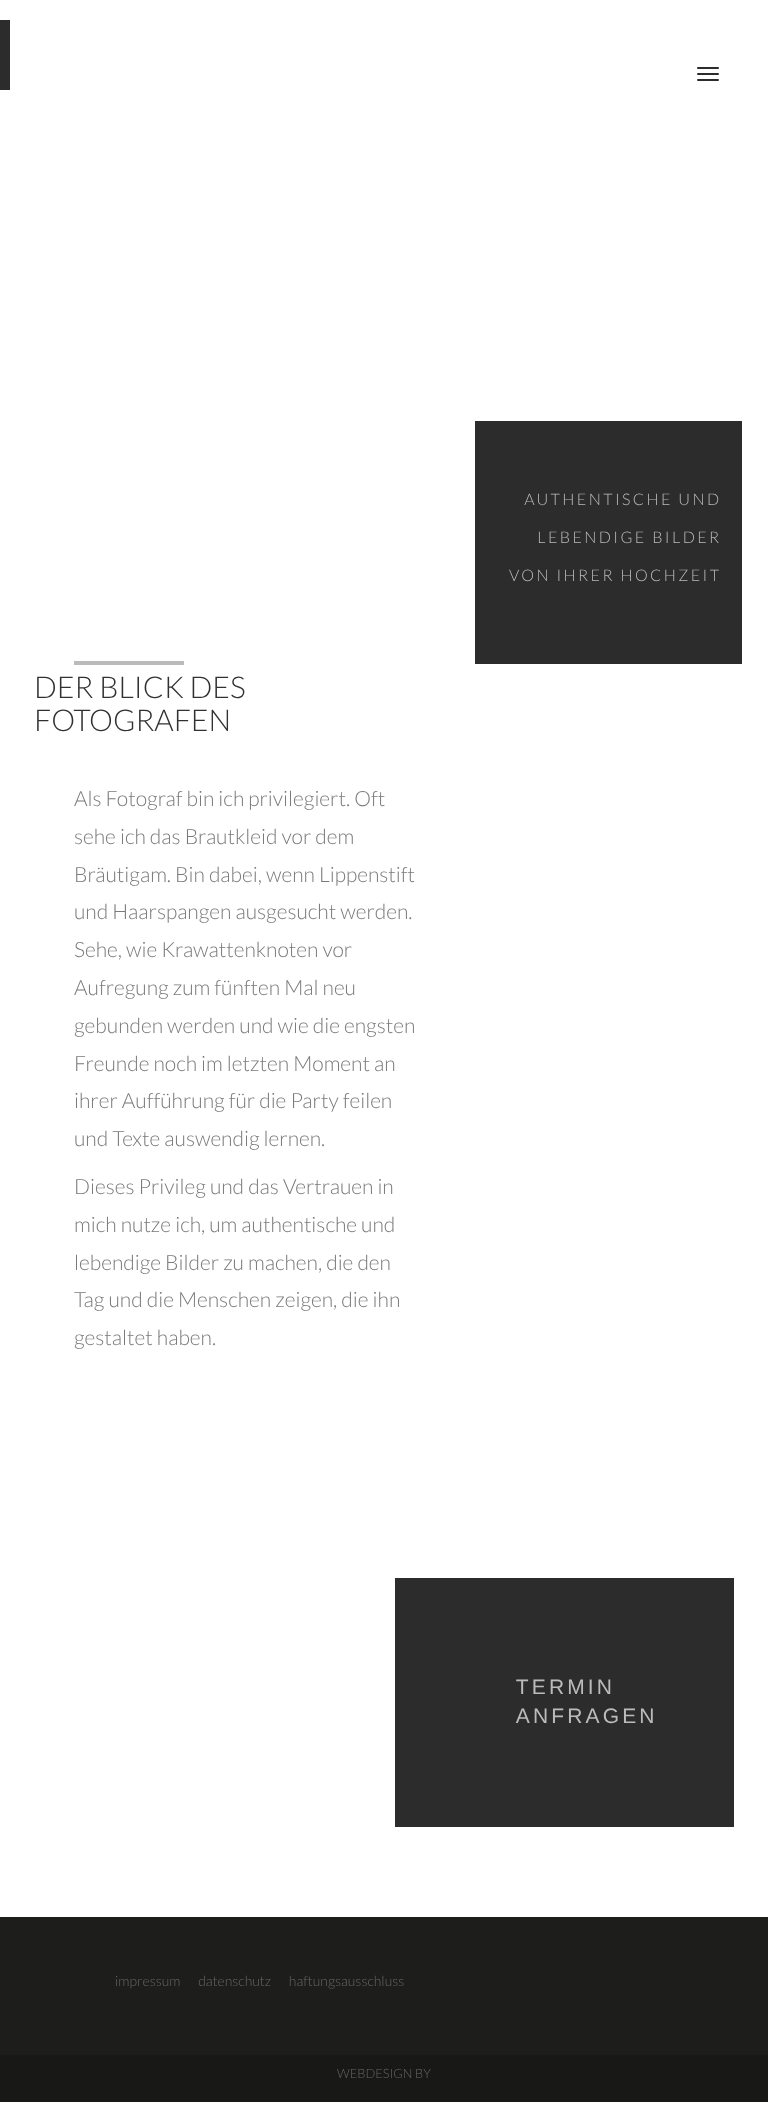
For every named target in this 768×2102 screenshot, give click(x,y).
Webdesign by (384, 2073)
